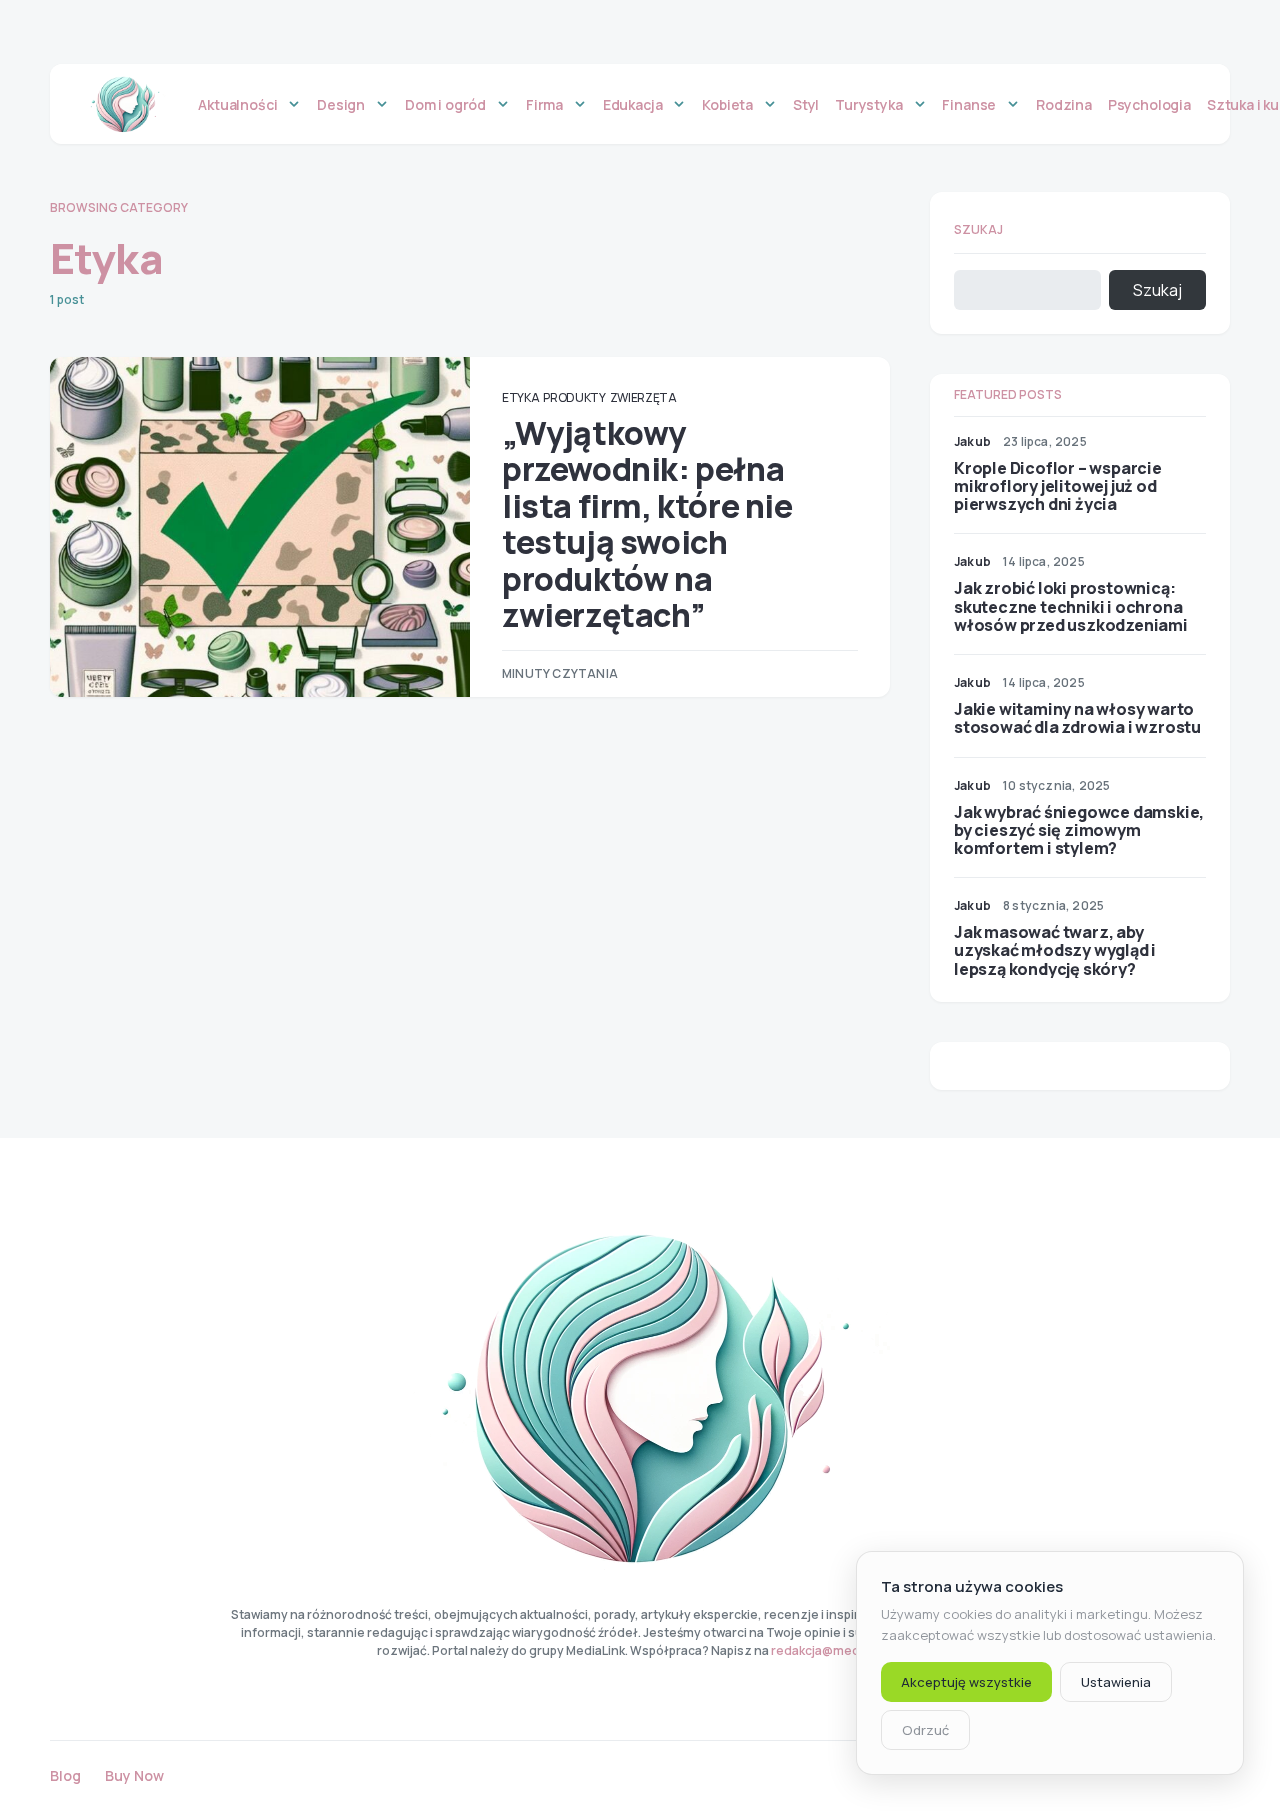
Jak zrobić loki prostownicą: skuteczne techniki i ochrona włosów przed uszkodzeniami (1071, 606)
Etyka (521, 397)
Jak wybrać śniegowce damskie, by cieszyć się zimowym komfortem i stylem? (1079, 830)
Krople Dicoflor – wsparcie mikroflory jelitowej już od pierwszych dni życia (1058, 486)
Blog (65, 1776)
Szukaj (978, 229)
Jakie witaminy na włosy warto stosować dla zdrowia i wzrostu (1077, 718)
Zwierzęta (643, 397)
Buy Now (134, 1776)
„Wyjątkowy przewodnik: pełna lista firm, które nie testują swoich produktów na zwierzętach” (647, 524)
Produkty (574, 397)
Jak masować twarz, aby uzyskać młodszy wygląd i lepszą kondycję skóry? (1055, 950)
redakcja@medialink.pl (837, 1650)
